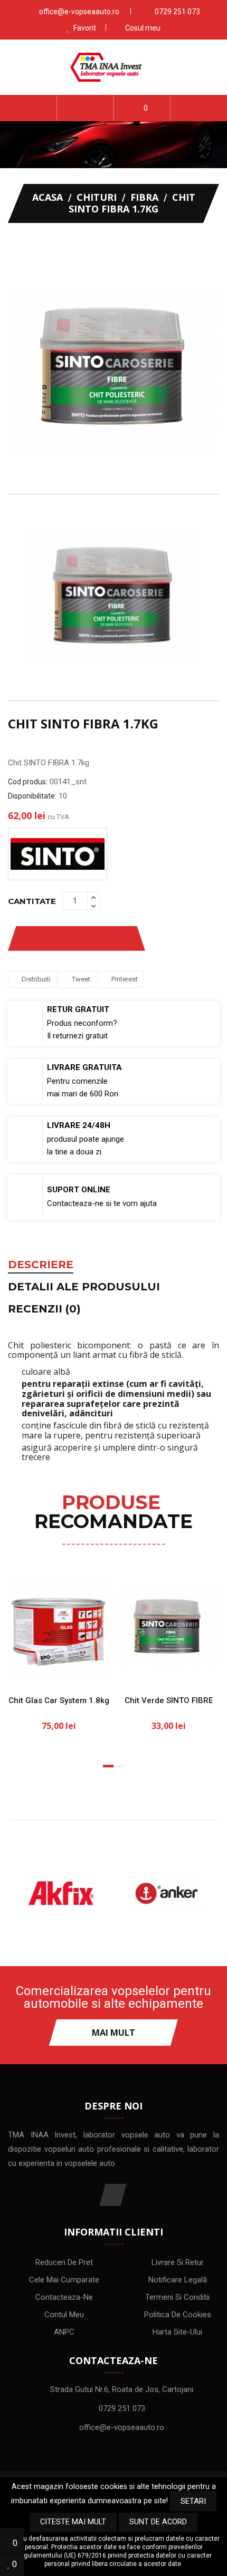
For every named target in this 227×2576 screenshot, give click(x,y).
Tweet (81, 979)
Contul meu (64, 2315)
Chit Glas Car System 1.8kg (59, 1700)
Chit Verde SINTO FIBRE (169, 1700)
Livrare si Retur (178, 2262)
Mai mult (113, 2033)
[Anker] (166, 1893)
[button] (85, 108)
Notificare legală (178, 2280)
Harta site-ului (177, 2332)
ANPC (64, 2332)
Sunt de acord (158, 2522)
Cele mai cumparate (64, 2280)
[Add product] (115, 939)
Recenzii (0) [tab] (44, 1309)
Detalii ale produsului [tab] (84, 1287)
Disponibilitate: (32, 796)
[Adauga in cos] (25, 1669)
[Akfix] (61, 1893)
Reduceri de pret (64, 2262)
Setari (193, 2501)
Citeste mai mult (73, 2522)
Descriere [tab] (41, 1265)
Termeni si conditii (177, 2297)
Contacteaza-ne (64, 2297)
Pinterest (125, 979)
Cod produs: (28, 782)
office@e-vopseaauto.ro (79, 12)
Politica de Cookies (178, 2315)
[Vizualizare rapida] (93, 1669)
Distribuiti (36, 979)
